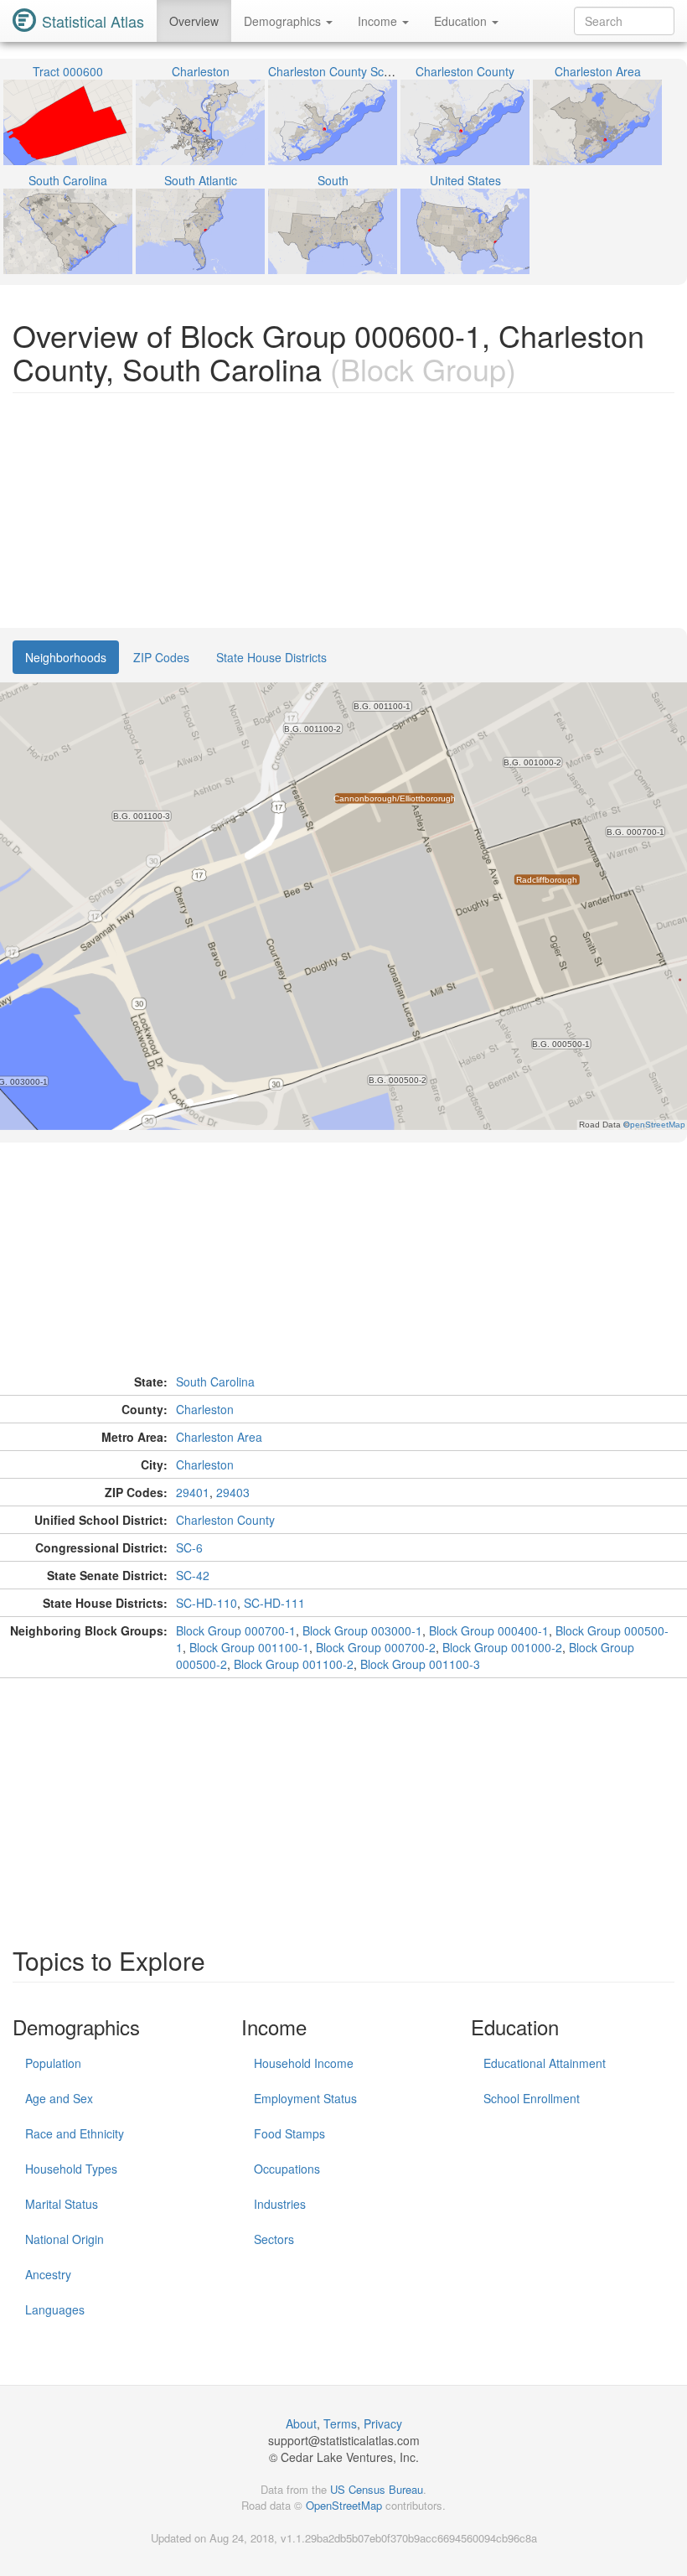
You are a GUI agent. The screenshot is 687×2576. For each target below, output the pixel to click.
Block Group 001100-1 (249, 1647)
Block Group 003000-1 (362, 1630)
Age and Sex (59, 2098)
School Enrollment (532, 2098)
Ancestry (48, 2274)
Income (379, 21)
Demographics (284, 21)
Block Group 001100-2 (294, 1664)
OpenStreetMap (344, 2505)
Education (462, 21)
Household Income (304, 2063)
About (301, 2423)
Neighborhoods (66, 657)
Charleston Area (219, 1437)
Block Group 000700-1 (236, 1630)
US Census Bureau (377, 2489)
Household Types (71, 2169)
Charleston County (225, 1520)
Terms (340, 2423)
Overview (194, 21)
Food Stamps (289, 2133)
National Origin (65, 2239)
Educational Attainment (545, 2063)
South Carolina (215, 1381)
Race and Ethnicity (75, 2133)
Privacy (383, 2423)
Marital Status (62, 2204)
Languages (55, 2309)
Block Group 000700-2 (376, 1647)
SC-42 (193, 1575)
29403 (233, 1492)
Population (53, 2063)
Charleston (205, 1409)
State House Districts (271, 657)
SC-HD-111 (274, 1603)
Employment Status (305, 2098)
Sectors (274, 2239)
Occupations (287, 2169)
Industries (280, 2204)
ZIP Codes (161, 657)
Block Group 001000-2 (502, 1647)
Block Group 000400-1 (489, 1630)
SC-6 (189, 1547)
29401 (193, 1492)
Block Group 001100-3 (420, 1664)
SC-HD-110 (207, 1603)
